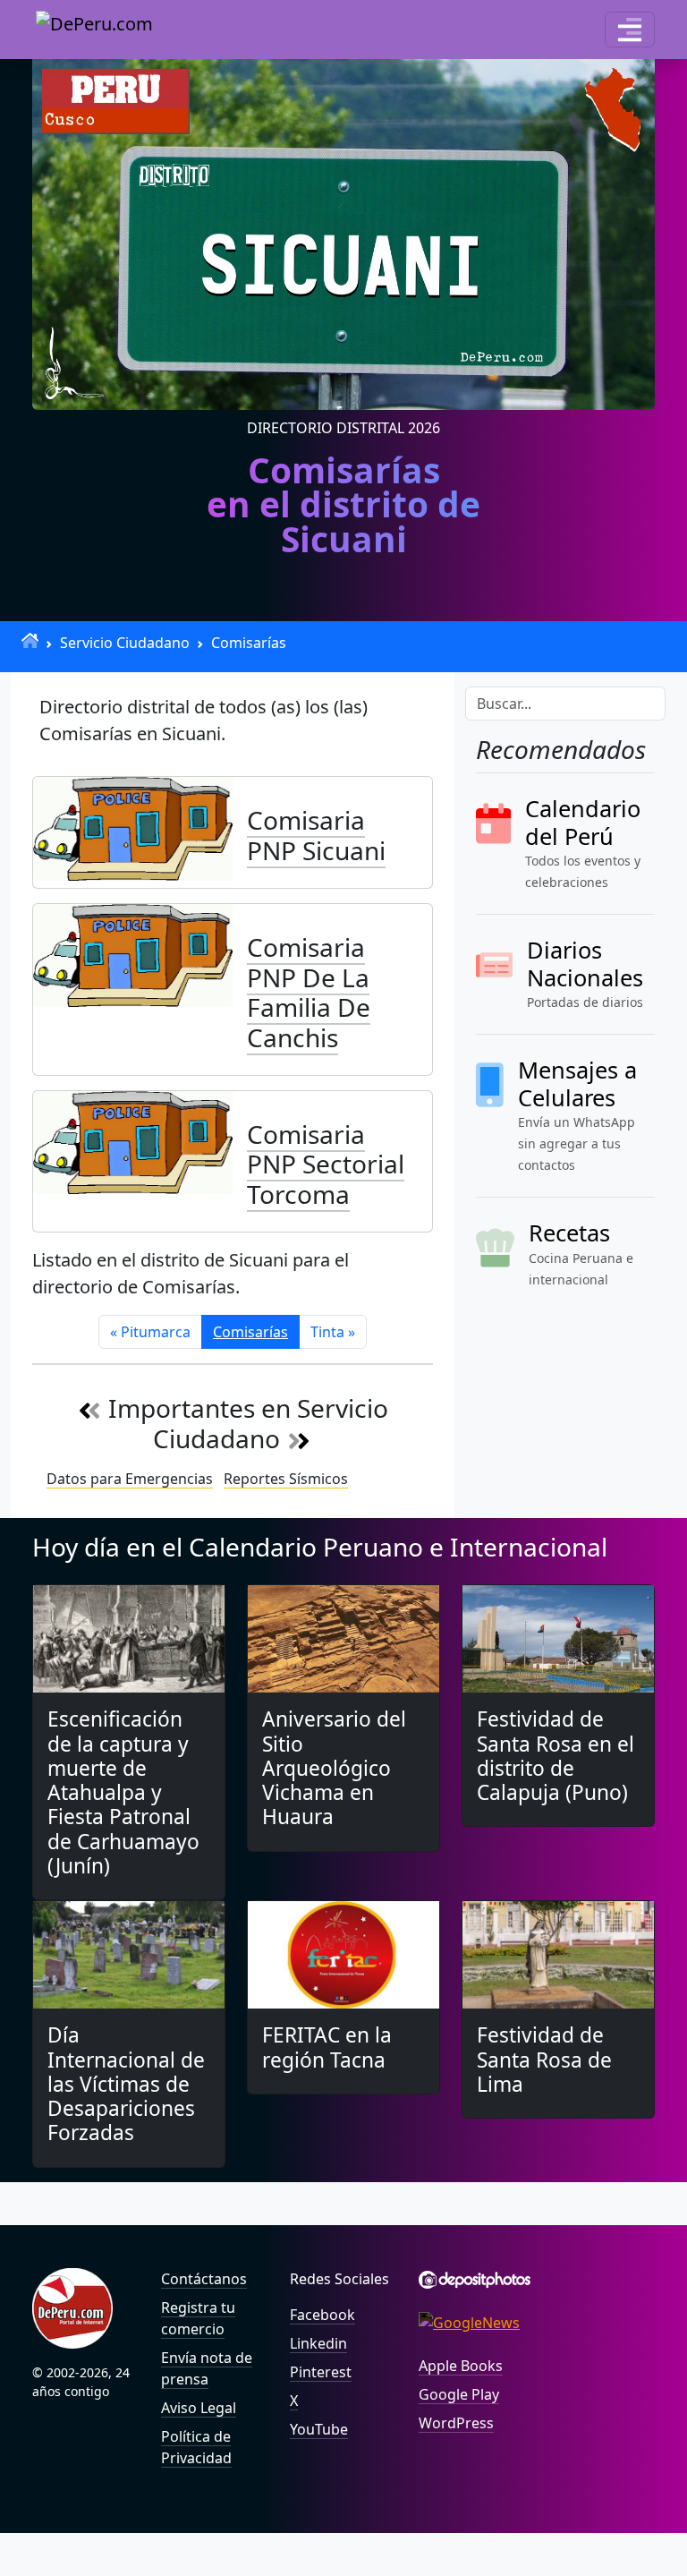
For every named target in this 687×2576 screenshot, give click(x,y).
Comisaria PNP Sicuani (316, 835)
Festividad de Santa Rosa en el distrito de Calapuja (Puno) (556, 1756)
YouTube (319, 2429)
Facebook (322, 2315)
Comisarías (249, 643)
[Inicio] (30, 640)
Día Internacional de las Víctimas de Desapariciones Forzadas (126, 2084)
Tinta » (333, 1332)
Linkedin (318, 2343)
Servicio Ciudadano (125, 643)
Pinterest (321, 2372)
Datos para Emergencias (130, 1479)
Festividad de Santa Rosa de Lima (544, 2059)
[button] (630, 30)
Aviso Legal (199, 2408)
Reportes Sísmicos (286, 1479)
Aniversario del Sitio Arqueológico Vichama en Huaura (334, 1768)
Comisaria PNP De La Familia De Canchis (309, 992)
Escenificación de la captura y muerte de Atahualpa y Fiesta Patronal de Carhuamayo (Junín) (123, 1792)
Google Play (459, 2394)
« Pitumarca (150, 1332)
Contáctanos (204, 2279)
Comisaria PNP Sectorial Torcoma (326, 1164)
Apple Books (461, 2366)
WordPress (456, 2423)
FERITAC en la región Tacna (327, 2047)
